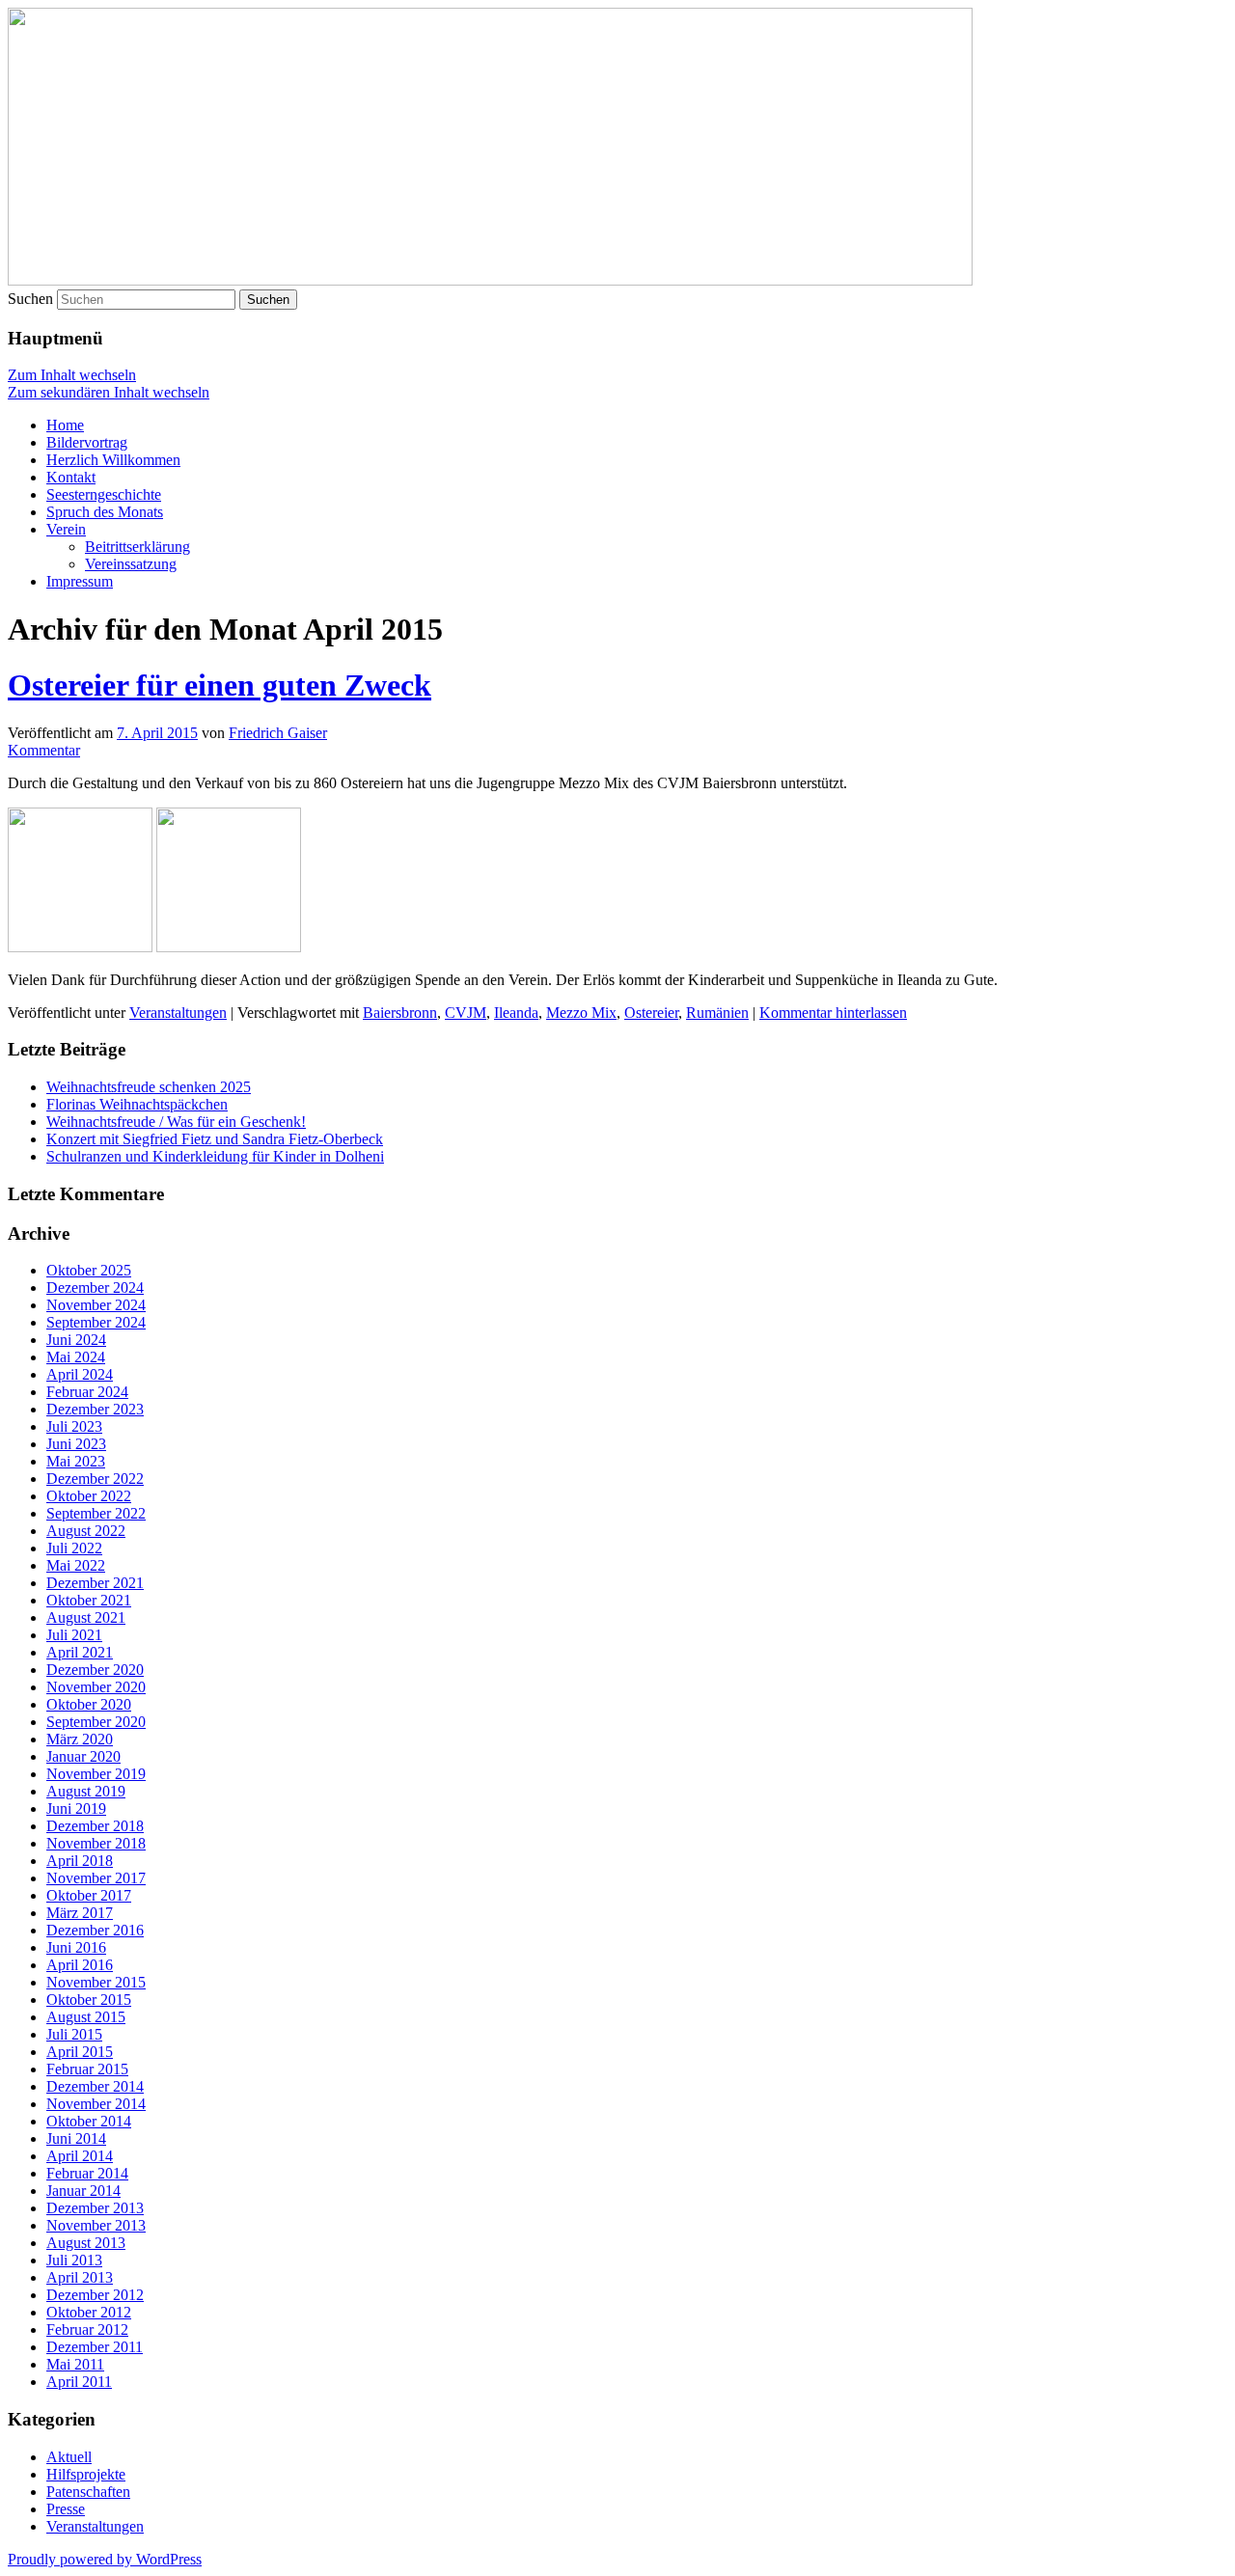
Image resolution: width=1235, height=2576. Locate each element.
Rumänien (717, 1013)
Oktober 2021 (89, 1600)
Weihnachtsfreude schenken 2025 (149, 1087)
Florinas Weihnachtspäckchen (137, 1104)
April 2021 (80, 1652)
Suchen (30, 299)
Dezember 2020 (95, 1670)
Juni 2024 (76, 1340)
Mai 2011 (75, 2364)
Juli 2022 (74, 1548)
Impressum (80, 581)
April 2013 (80, 2277)
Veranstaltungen (178, 1013)
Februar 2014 (87, 2173)
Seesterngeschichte (104, 494)
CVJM (466, 1013)
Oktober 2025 (89, 1270)
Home (65, 425)
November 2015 (96, 1982)
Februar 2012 (87, 2329)
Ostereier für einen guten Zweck (220, 685)
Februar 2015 (87, 2069)
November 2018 (96, 1843)
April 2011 (79, 2382)
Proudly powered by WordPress (105, 2559)
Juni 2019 (76, 1809)
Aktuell (69, 2457)
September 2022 (96, 1513)
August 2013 (86, 2243)
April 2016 (80, 1965)
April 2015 (80, 2052)
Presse (66, 2509)
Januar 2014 (83, 2191)
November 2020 (96, 1687)
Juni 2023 (76, 1444)
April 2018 (80, 1861)
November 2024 (96, 1305)
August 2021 (86, 1617)
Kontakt (71, 477)
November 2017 (96, 1878)
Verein (66, 529)
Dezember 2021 (95, 1583)
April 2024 (80, 1374)
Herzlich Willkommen (113, 460)
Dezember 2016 (95, 1930)
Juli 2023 (74, 1426)
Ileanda (516, 1013)
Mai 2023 (76, 1461)
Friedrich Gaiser (278, 733)
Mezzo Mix (581, 1013)
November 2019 (96, 1774)
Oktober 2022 (89, 1496)
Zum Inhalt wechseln (72, 375)
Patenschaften (88, 2492)
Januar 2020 (83, 1756)
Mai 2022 (76, 1565)
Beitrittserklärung (137, 547)
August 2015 (86, 2017)
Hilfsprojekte (86, 2474)
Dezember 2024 (95, 1288)
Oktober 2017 (89, 1895)
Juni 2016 (76, 1947)
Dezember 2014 (95, 2086)
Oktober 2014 (89, 2121)
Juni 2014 (76, 2138)
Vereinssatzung (131, 564)
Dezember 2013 (95, 2208)
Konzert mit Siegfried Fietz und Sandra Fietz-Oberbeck (215, 1139)
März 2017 (80, 1913)
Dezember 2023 (95, 1409)
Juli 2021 (74, 1635)
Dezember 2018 (95, 1826)
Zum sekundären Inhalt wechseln (109, 392)
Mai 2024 (76, 1357)
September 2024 (96, 1322)
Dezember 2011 (95, 2347)
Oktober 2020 (89, 1704)
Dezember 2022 (95, 1479)
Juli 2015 (74, 2034)
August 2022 (86, 1531)
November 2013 (96, 2225)
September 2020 (96, 1722)
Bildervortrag (87, 442)
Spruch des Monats (105, 512)
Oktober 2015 (89, 2000)
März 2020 (80, 1739)
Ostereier (651, 1013)
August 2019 (86, 1791)
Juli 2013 (74, 2260)
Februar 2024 (87, 1392)
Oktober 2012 (89, 2312)
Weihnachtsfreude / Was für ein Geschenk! (176, 1122)
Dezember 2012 (95, 2295)
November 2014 (96, 2104)
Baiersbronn (400, 1013)
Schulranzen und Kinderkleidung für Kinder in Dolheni (215, 1156)
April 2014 (80, 2156)
